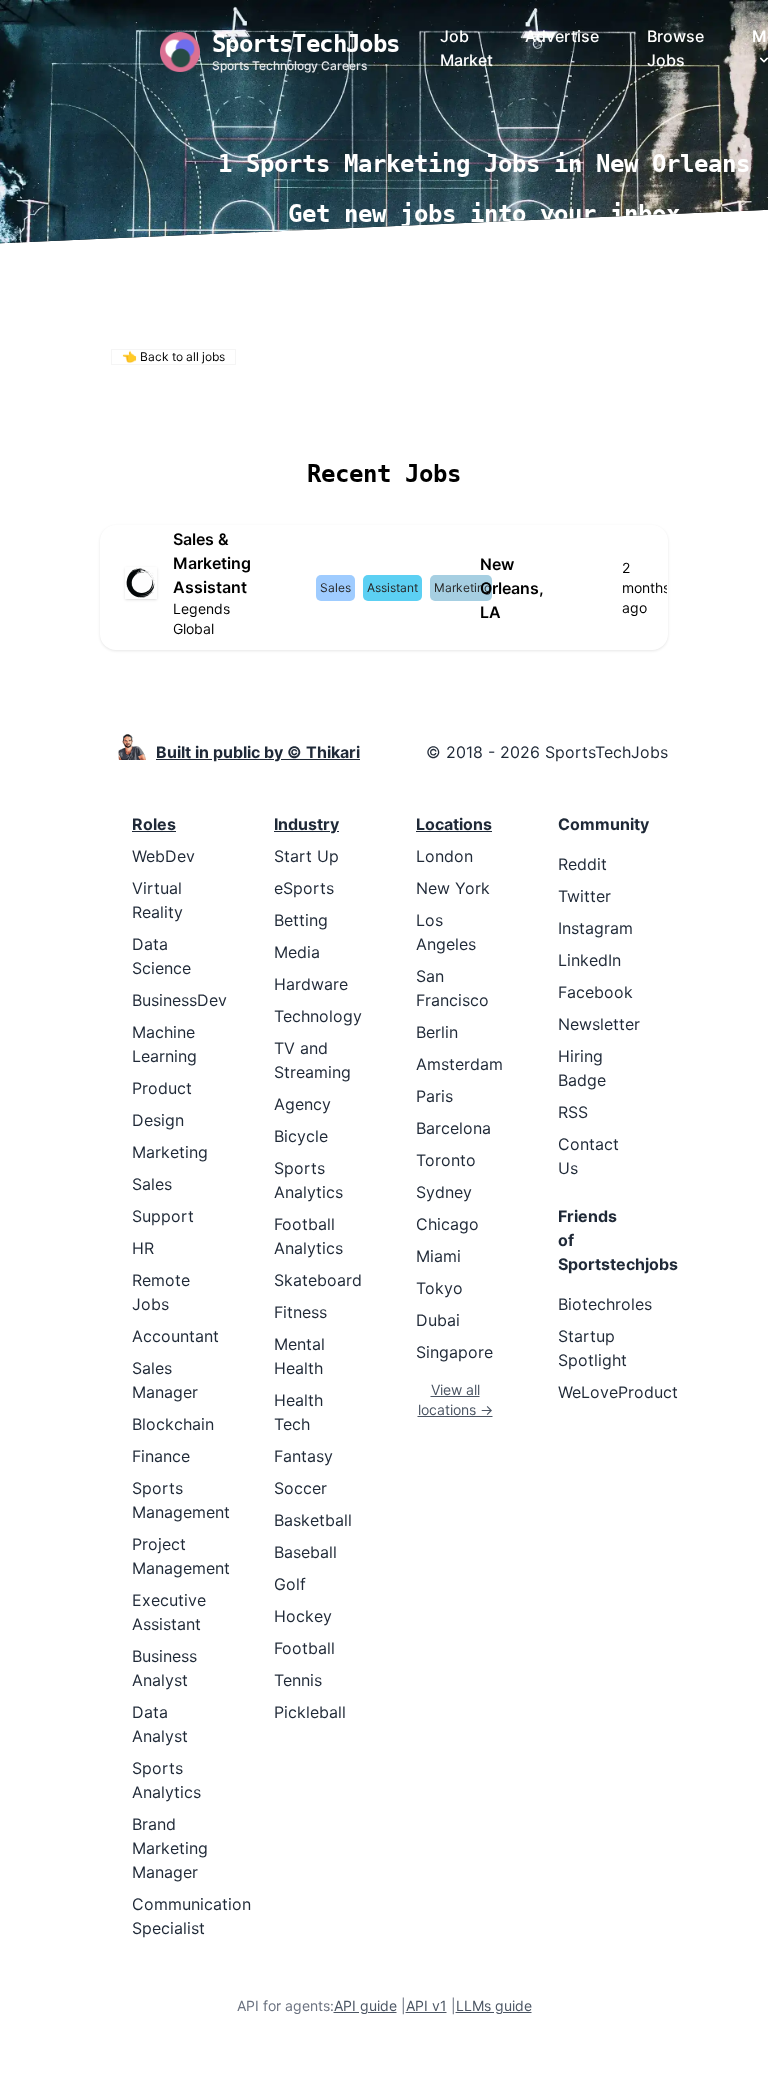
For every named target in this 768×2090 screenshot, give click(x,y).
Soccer (300, 1488)
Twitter (584, 896)
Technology (318, 1016)
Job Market (466, 48)
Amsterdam (459, 1064)
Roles (154, 824)
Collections (524, 414)
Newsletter (599, 1024)
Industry (306, 824)
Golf (290, 1584)
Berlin (437, 1032)
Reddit (582, 864)
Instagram (595, 928)
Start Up (306, 856)
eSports (304, 888)
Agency (302, 1104)
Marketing (170, 1152)
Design (158, 1120)
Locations (302, 414)
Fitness (300, 1312)
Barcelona (453, 1128)
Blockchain (173, 1424)
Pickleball (310, 1712)
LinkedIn (589, 960)
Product (162, 1088)
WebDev (163, 856)
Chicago (447, 1224)
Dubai (438, 1320)
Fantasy (303, 1456)
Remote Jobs (183, 414)
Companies (410, 414)
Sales (152, 1184)
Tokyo (439, 1288)
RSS (573, 1112)
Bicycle (301, 1136)
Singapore (454, 1352)
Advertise (562, 36)
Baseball (305, 1552)
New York (453, 888)
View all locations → (455, 1399)
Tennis (298, 1680)
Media (297, 952)
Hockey (303, 1616)
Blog (609, 414)
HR (143, 1248)
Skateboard (318, 1280)
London (444, 856)
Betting (301, 920)
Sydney (444, 1192)
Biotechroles (605, 1304)
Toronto (446, 1160)
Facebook (595, 992)
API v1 (426, 2005)
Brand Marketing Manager (170, 1848)
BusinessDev (179, 1000)
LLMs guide (494, 2005)
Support (163, 1216)
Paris (434, 1096)
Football (304, 1648)
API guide (365, 2005)
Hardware (311, 984)
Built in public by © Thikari (258, 752)
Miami (438, 1256)
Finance (161, 1456)
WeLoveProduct (618, 1392)
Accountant (175, 1336)
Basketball (313, 1520)
